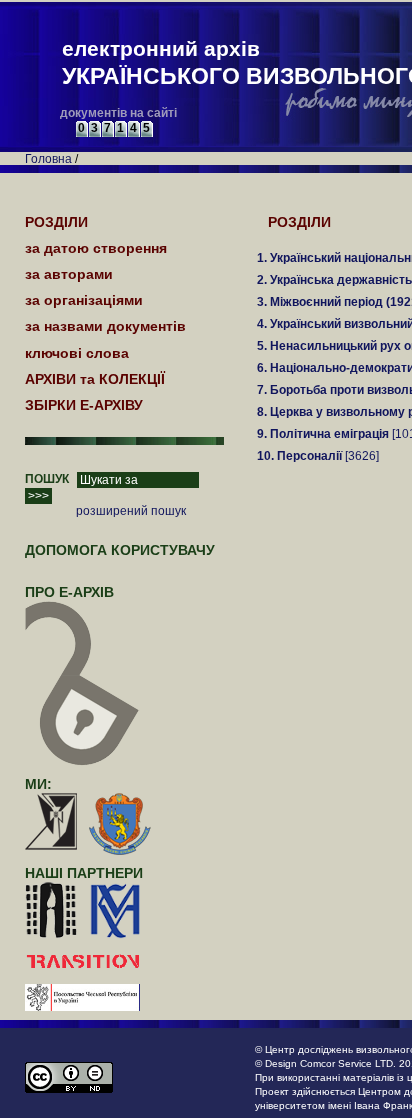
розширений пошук (131, 511)
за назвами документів (105, 326)
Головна (48, 159)
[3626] (318, 456)
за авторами (69, 274)
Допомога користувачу (120, 550)
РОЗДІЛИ (299, 222)
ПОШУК (47, 479)
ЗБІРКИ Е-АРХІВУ (84, 405)
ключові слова (77, 353)
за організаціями (84, 300)
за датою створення (96, 248)
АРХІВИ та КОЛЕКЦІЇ (95, 379)
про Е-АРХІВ (69, 592)
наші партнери (84, 873)
